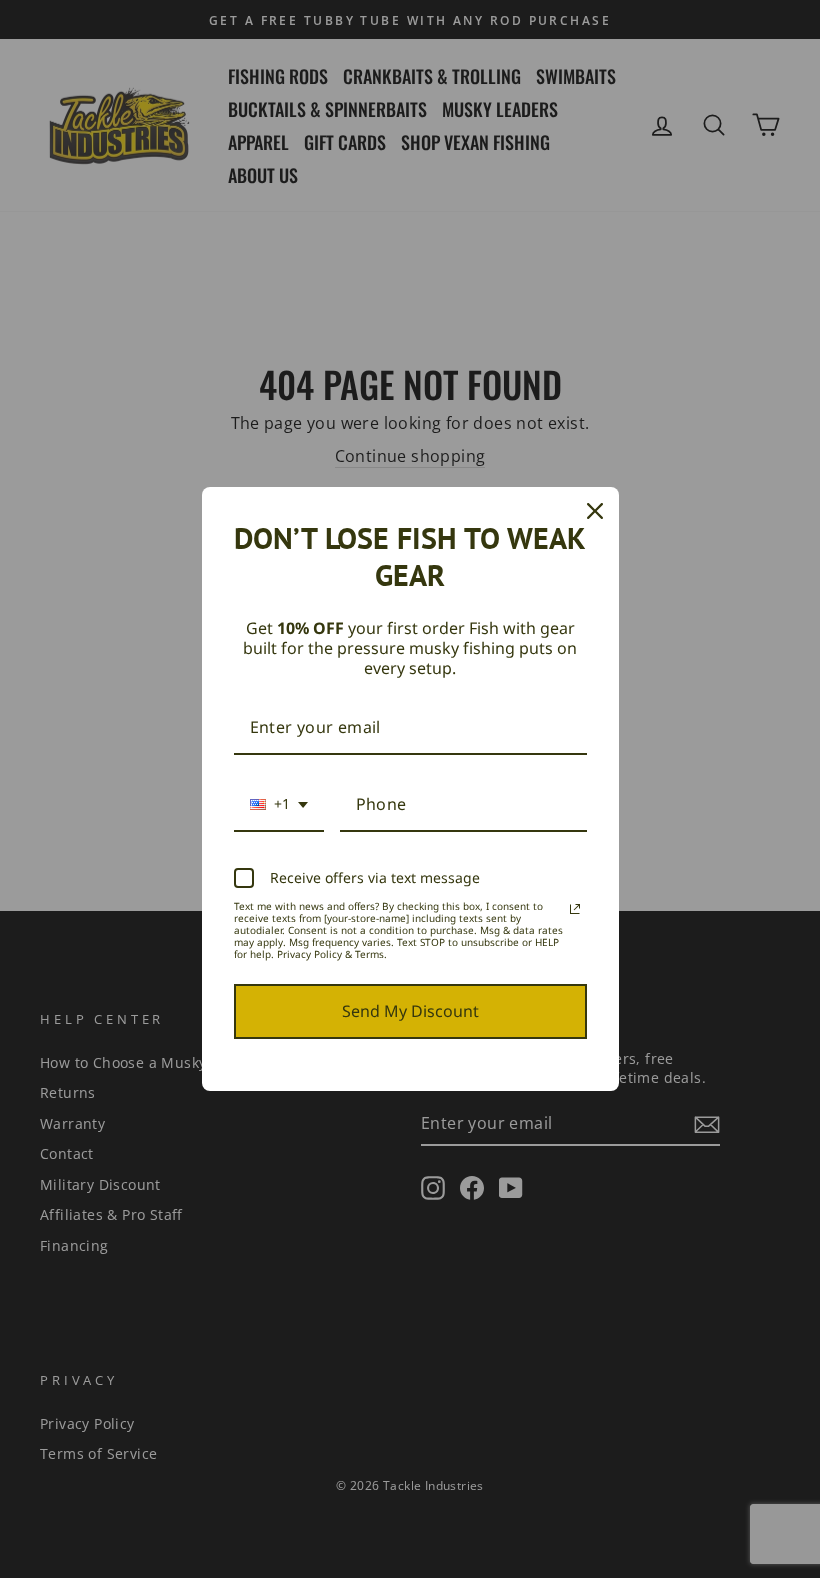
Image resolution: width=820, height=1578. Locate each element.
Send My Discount (410, 1011)
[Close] (595, 511)
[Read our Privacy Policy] (575, 909)
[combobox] (279, 805)
